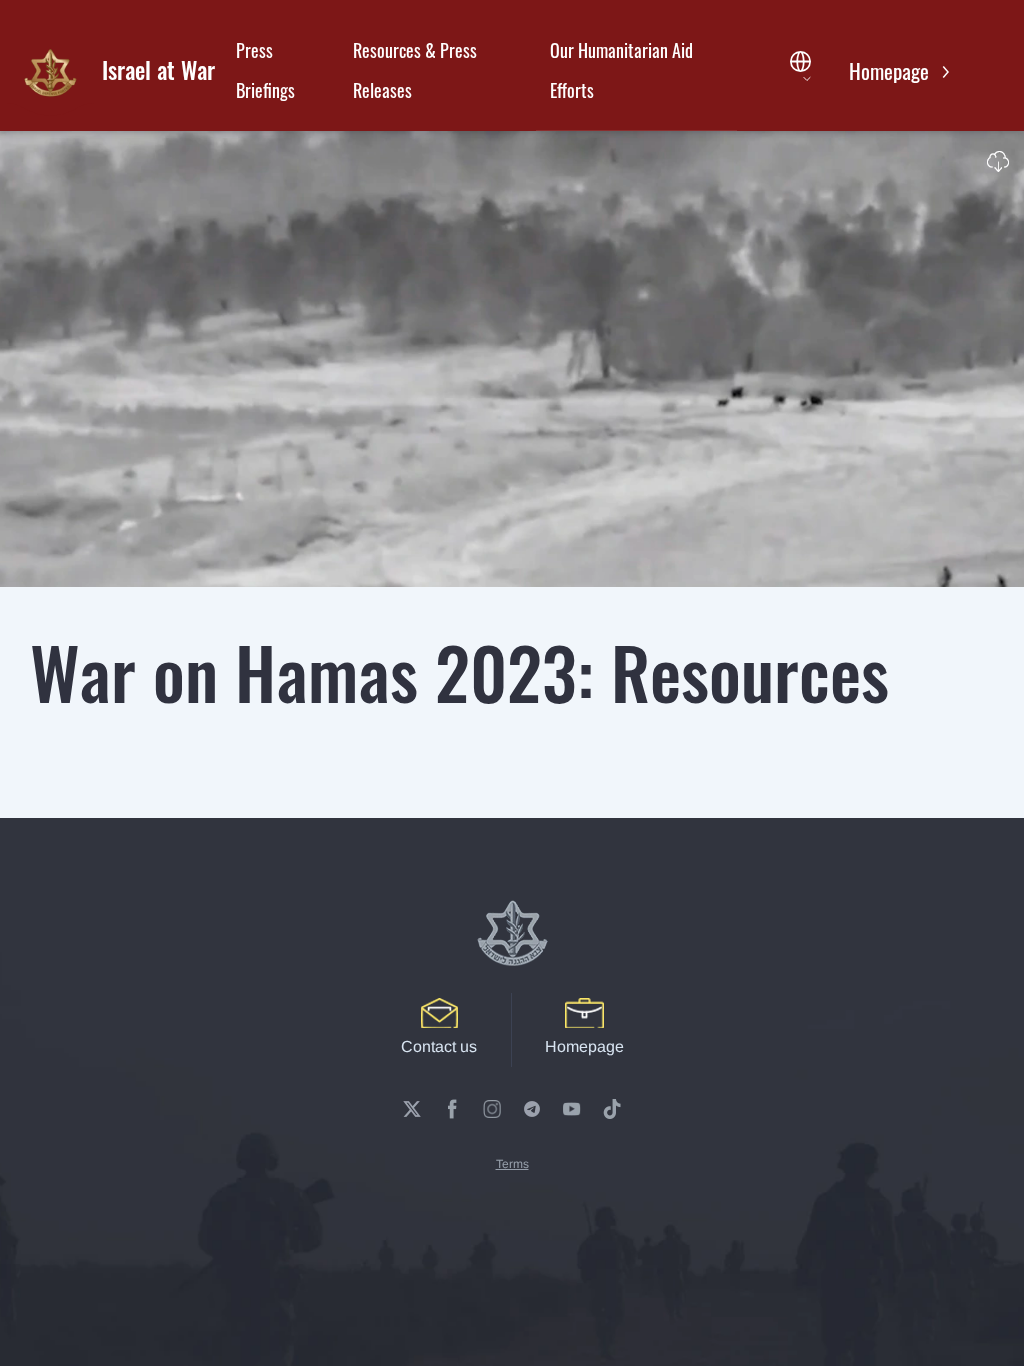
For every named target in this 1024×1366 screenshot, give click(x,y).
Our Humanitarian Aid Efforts (621, 70)
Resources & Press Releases (415, 70)
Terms (512, 1164)
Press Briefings (265, 70)
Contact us (439, 1046)
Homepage (891, 71)
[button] (805, 71)
